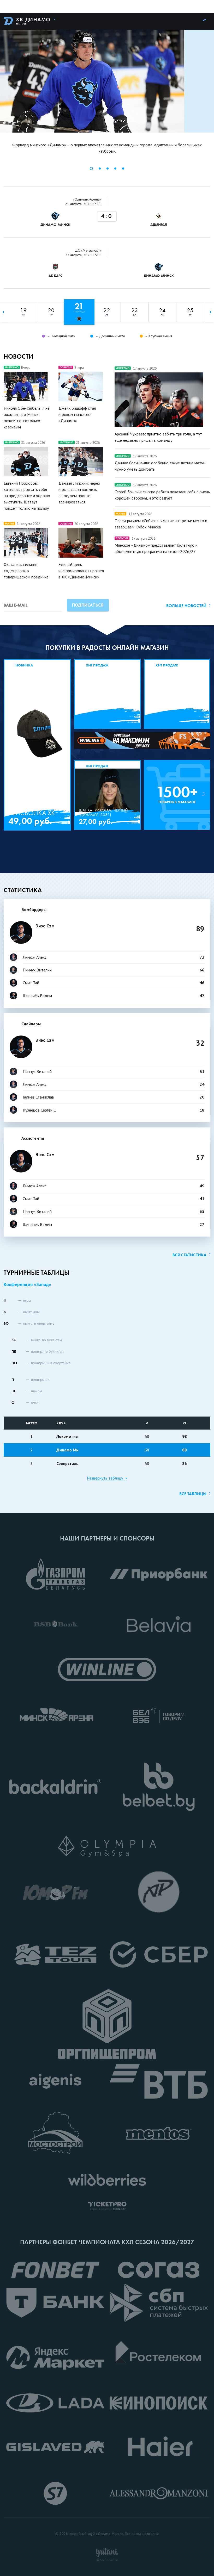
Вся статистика (189, 1255)
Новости (19, 356)
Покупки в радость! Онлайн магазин (107, 648)
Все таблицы (193, 1494)
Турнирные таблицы (36, 1273)
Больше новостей (186, 606)
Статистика (23, 890)
